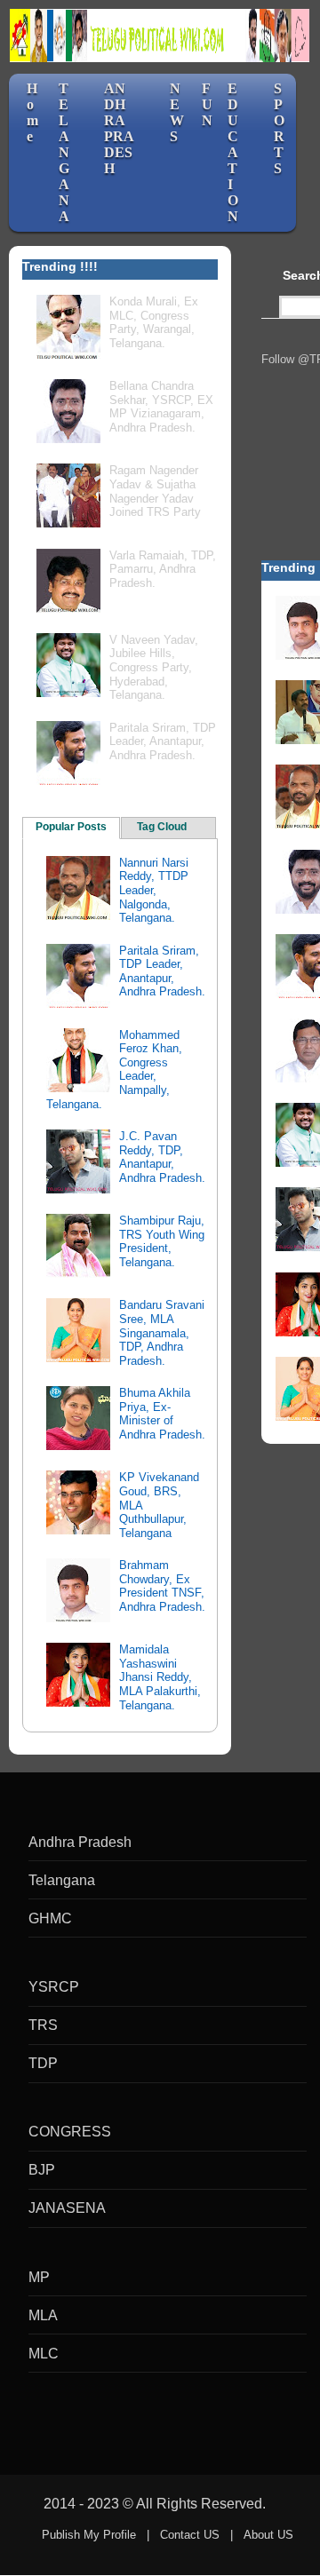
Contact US (190, 2535)
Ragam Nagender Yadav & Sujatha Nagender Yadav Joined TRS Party (155, 491)
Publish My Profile (89, 2535)
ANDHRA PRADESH (119, 128)
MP (39, 2277)
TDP (43, 2063)
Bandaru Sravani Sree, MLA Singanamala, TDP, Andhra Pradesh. (162, 1332)
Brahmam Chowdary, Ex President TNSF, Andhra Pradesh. (162, 1586)
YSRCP (54, 1987)
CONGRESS (70, 2132)
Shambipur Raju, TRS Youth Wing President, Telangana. (162, 1241)
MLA (43, 2315)
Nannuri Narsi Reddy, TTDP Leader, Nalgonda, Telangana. (154, 890)
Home (32, 112)
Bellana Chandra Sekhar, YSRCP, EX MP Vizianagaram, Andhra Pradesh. (161, 407)
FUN (207, 104)
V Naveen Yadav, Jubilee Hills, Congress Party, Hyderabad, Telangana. (154, 667)
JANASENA (67, 2208)
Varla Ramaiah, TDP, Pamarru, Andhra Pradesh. (163, 569)
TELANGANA (64, 152)
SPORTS (279, 128)
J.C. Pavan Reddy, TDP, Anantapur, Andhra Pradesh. (162, 1157)
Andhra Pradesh (80, 1842)
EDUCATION (233, 152)
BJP (42, 2170)
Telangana (62, 1880)
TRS (43, 2025)
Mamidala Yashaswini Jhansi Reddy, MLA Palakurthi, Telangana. (160, 1677)
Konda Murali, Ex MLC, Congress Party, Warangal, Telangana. (154, 322)
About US (268, 2535)
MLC (44, 2354)
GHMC (50, 1918)
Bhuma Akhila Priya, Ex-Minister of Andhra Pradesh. (162, 1414)
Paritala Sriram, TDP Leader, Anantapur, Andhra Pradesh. (163, 741)
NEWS (177, 112)
